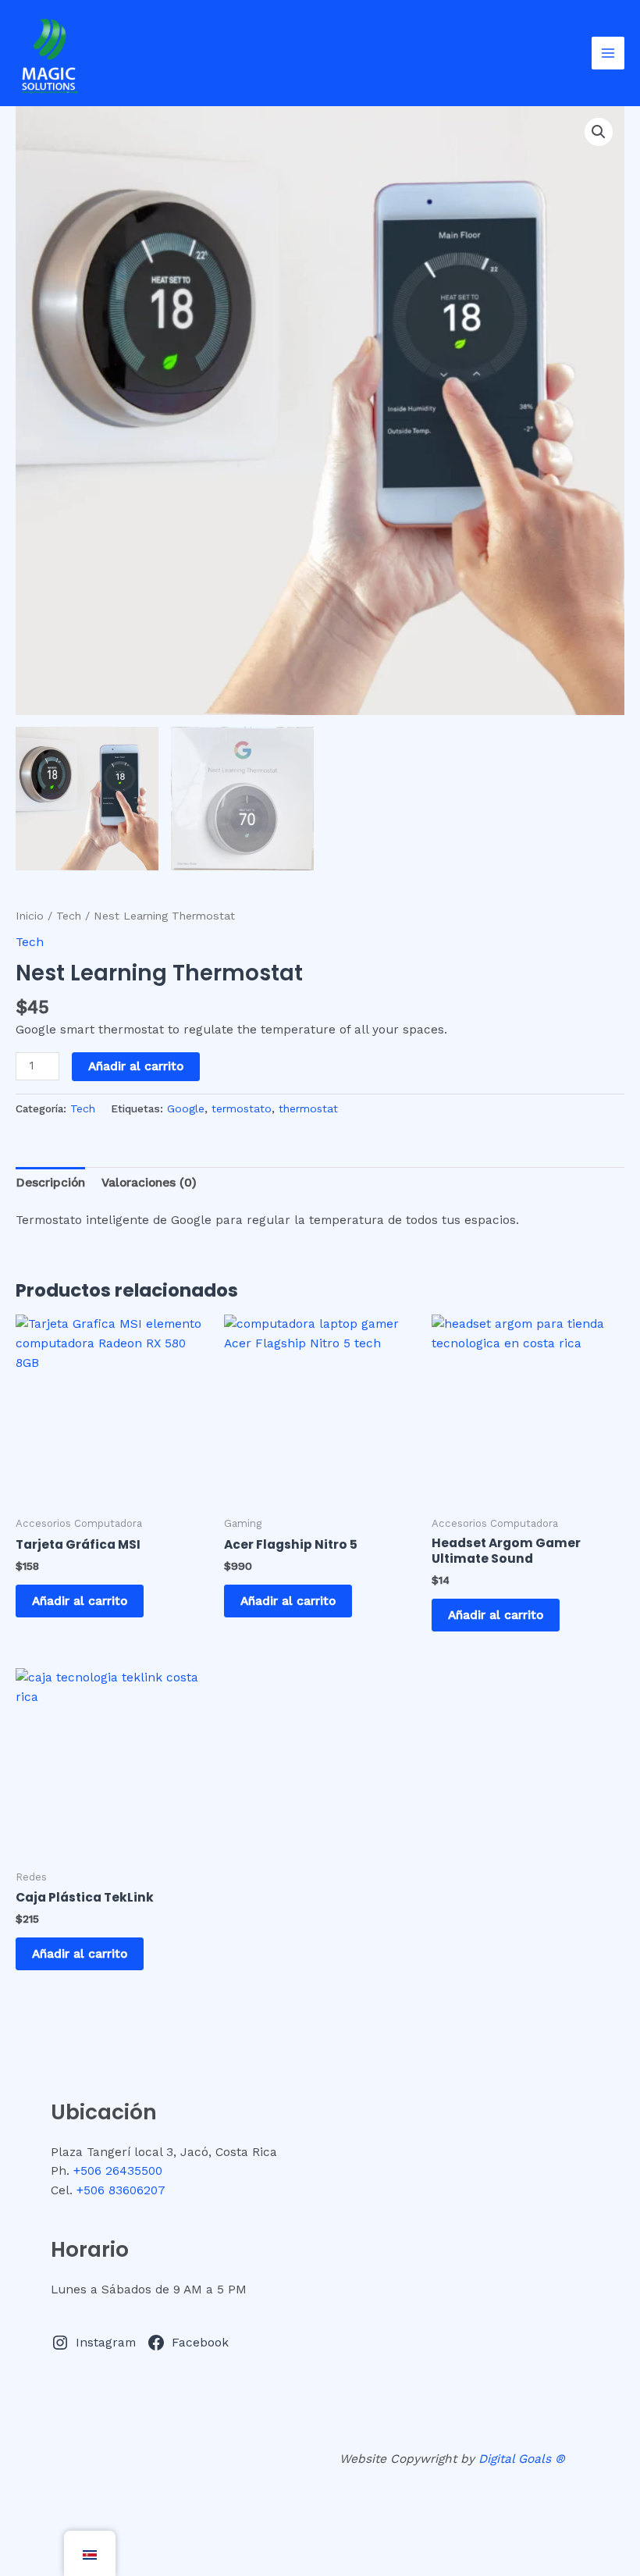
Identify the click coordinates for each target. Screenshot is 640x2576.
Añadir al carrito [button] (80, 1601)
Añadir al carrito (136, 1066)
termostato (242, 1108)
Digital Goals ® (522, 2459)
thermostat (308, 1108)
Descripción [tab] (50, 1183)
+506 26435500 (118, 2171)
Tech (69, 916)
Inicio (30, 916)
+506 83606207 (121, 2190)
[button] (599, 132)
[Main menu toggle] (608, 53)
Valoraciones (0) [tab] (149, 1183)
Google (186, 1108)
